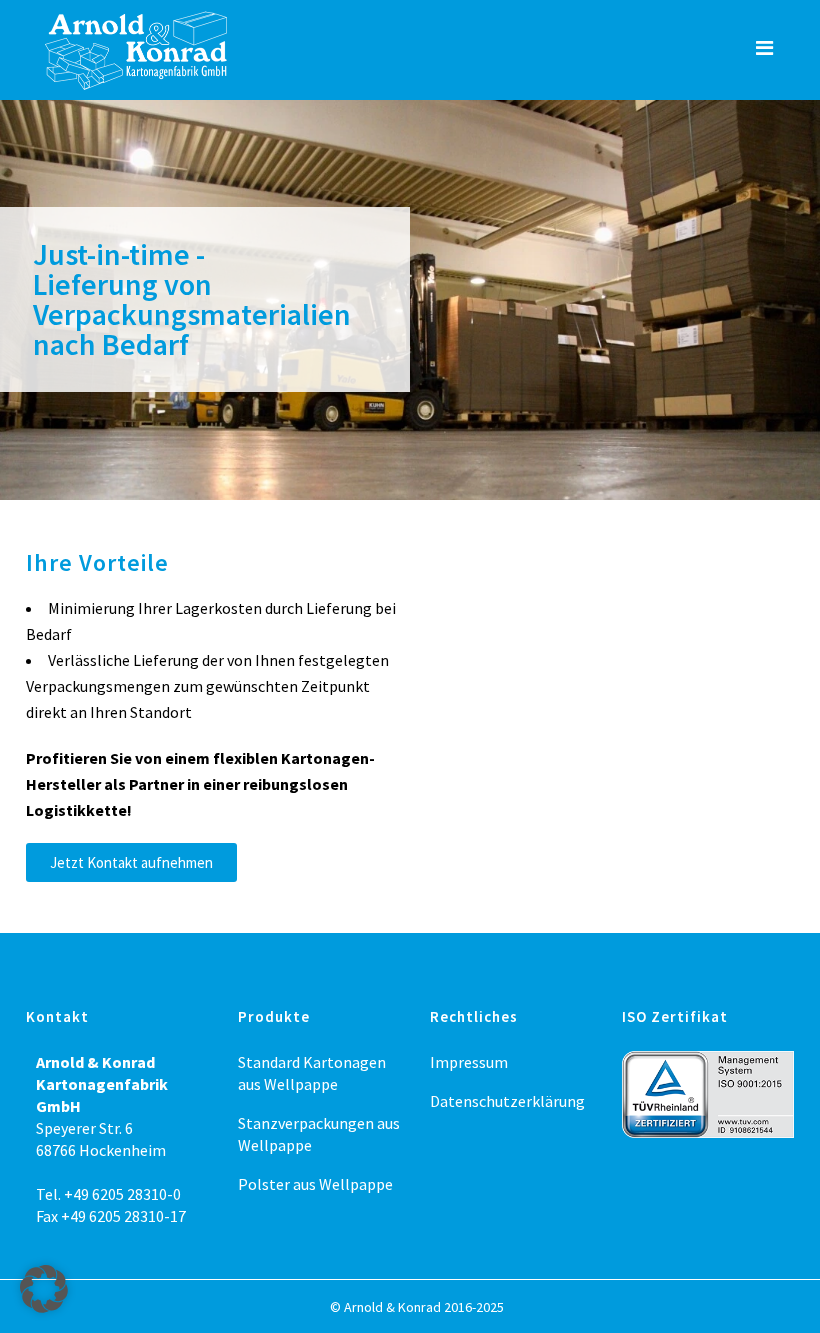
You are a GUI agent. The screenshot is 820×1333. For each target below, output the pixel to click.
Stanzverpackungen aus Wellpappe (319, 1134)
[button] (44, 1289)
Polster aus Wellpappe (315, 1184)
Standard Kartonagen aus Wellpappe (312, 1073)
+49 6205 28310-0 (122, 1194)
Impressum (469, 1062)
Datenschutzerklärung (507, 1101)
